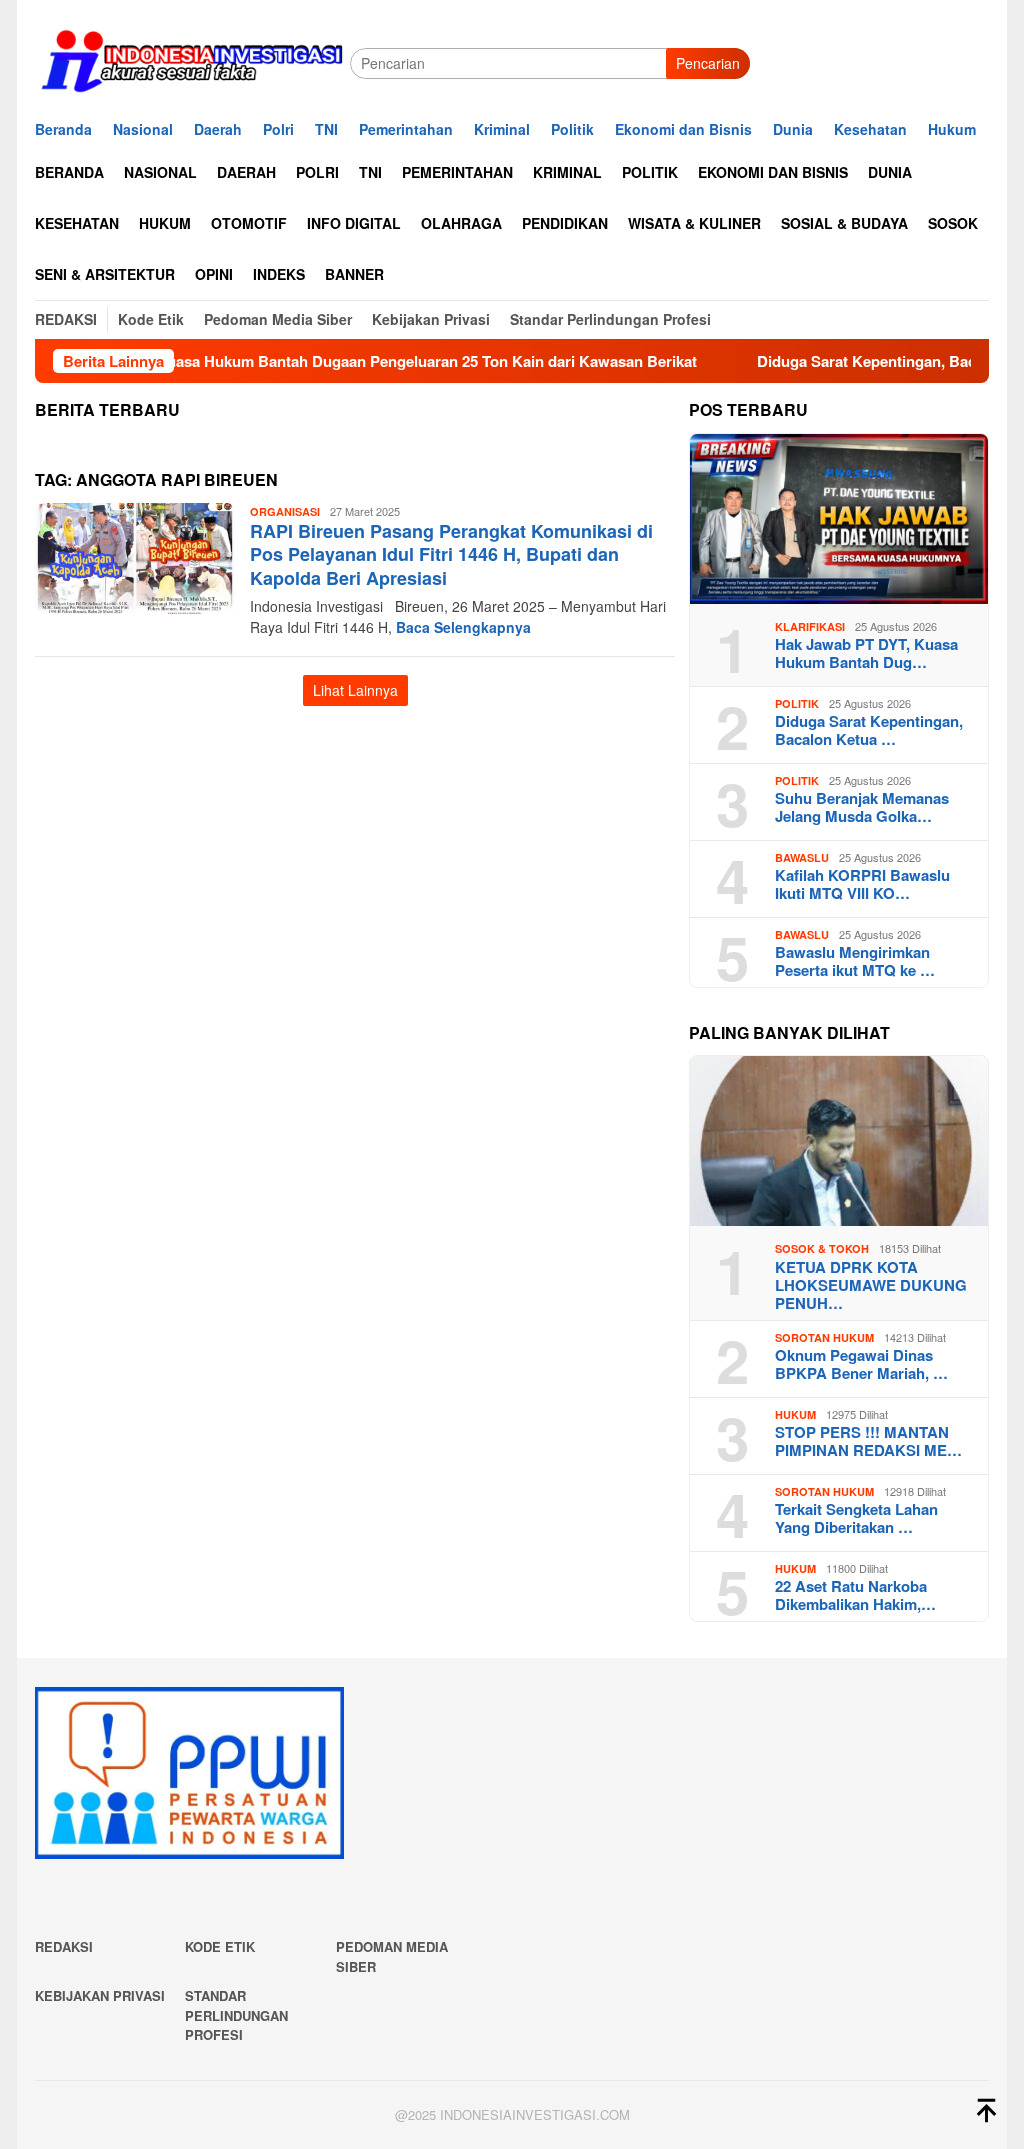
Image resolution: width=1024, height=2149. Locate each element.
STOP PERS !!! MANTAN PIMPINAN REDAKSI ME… (868, 1441)
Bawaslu (802, 857)
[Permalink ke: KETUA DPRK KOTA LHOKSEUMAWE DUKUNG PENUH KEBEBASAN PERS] (839, 1141)
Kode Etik (220, 1946)
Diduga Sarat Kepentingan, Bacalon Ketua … (869, 730)
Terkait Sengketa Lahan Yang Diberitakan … (856, 1518)
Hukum (795, 1414)
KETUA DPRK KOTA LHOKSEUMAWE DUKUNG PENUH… (871, 1285)
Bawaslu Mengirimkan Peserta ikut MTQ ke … (855, 961)
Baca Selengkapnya (463, 627)
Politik (797, 703)
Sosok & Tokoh (822, 1248)
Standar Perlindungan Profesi (236, 2015)
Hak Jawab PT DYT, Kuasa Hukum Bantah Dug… (866, 653)
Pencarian (708, 63)
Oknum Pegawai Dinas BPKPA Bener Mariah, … (861, 1364)
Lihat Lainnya (355, 690)
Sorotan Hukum (824, 1337)
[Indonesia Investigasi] (192, 61)
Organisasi (285, 511)
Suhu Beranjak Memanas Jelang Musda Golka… (862, 807)
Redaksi (64, 1946)
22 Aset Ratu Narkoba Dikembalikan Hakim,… (855, 1595)
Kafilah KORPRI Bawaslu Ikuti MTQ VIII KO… (862, 884)
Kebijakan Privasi (100, 1995)
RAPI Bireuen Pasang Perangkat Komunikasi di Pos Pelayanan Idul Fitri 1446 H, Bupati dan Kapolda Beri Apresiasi (451, 554)
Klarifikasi (810, 626)
